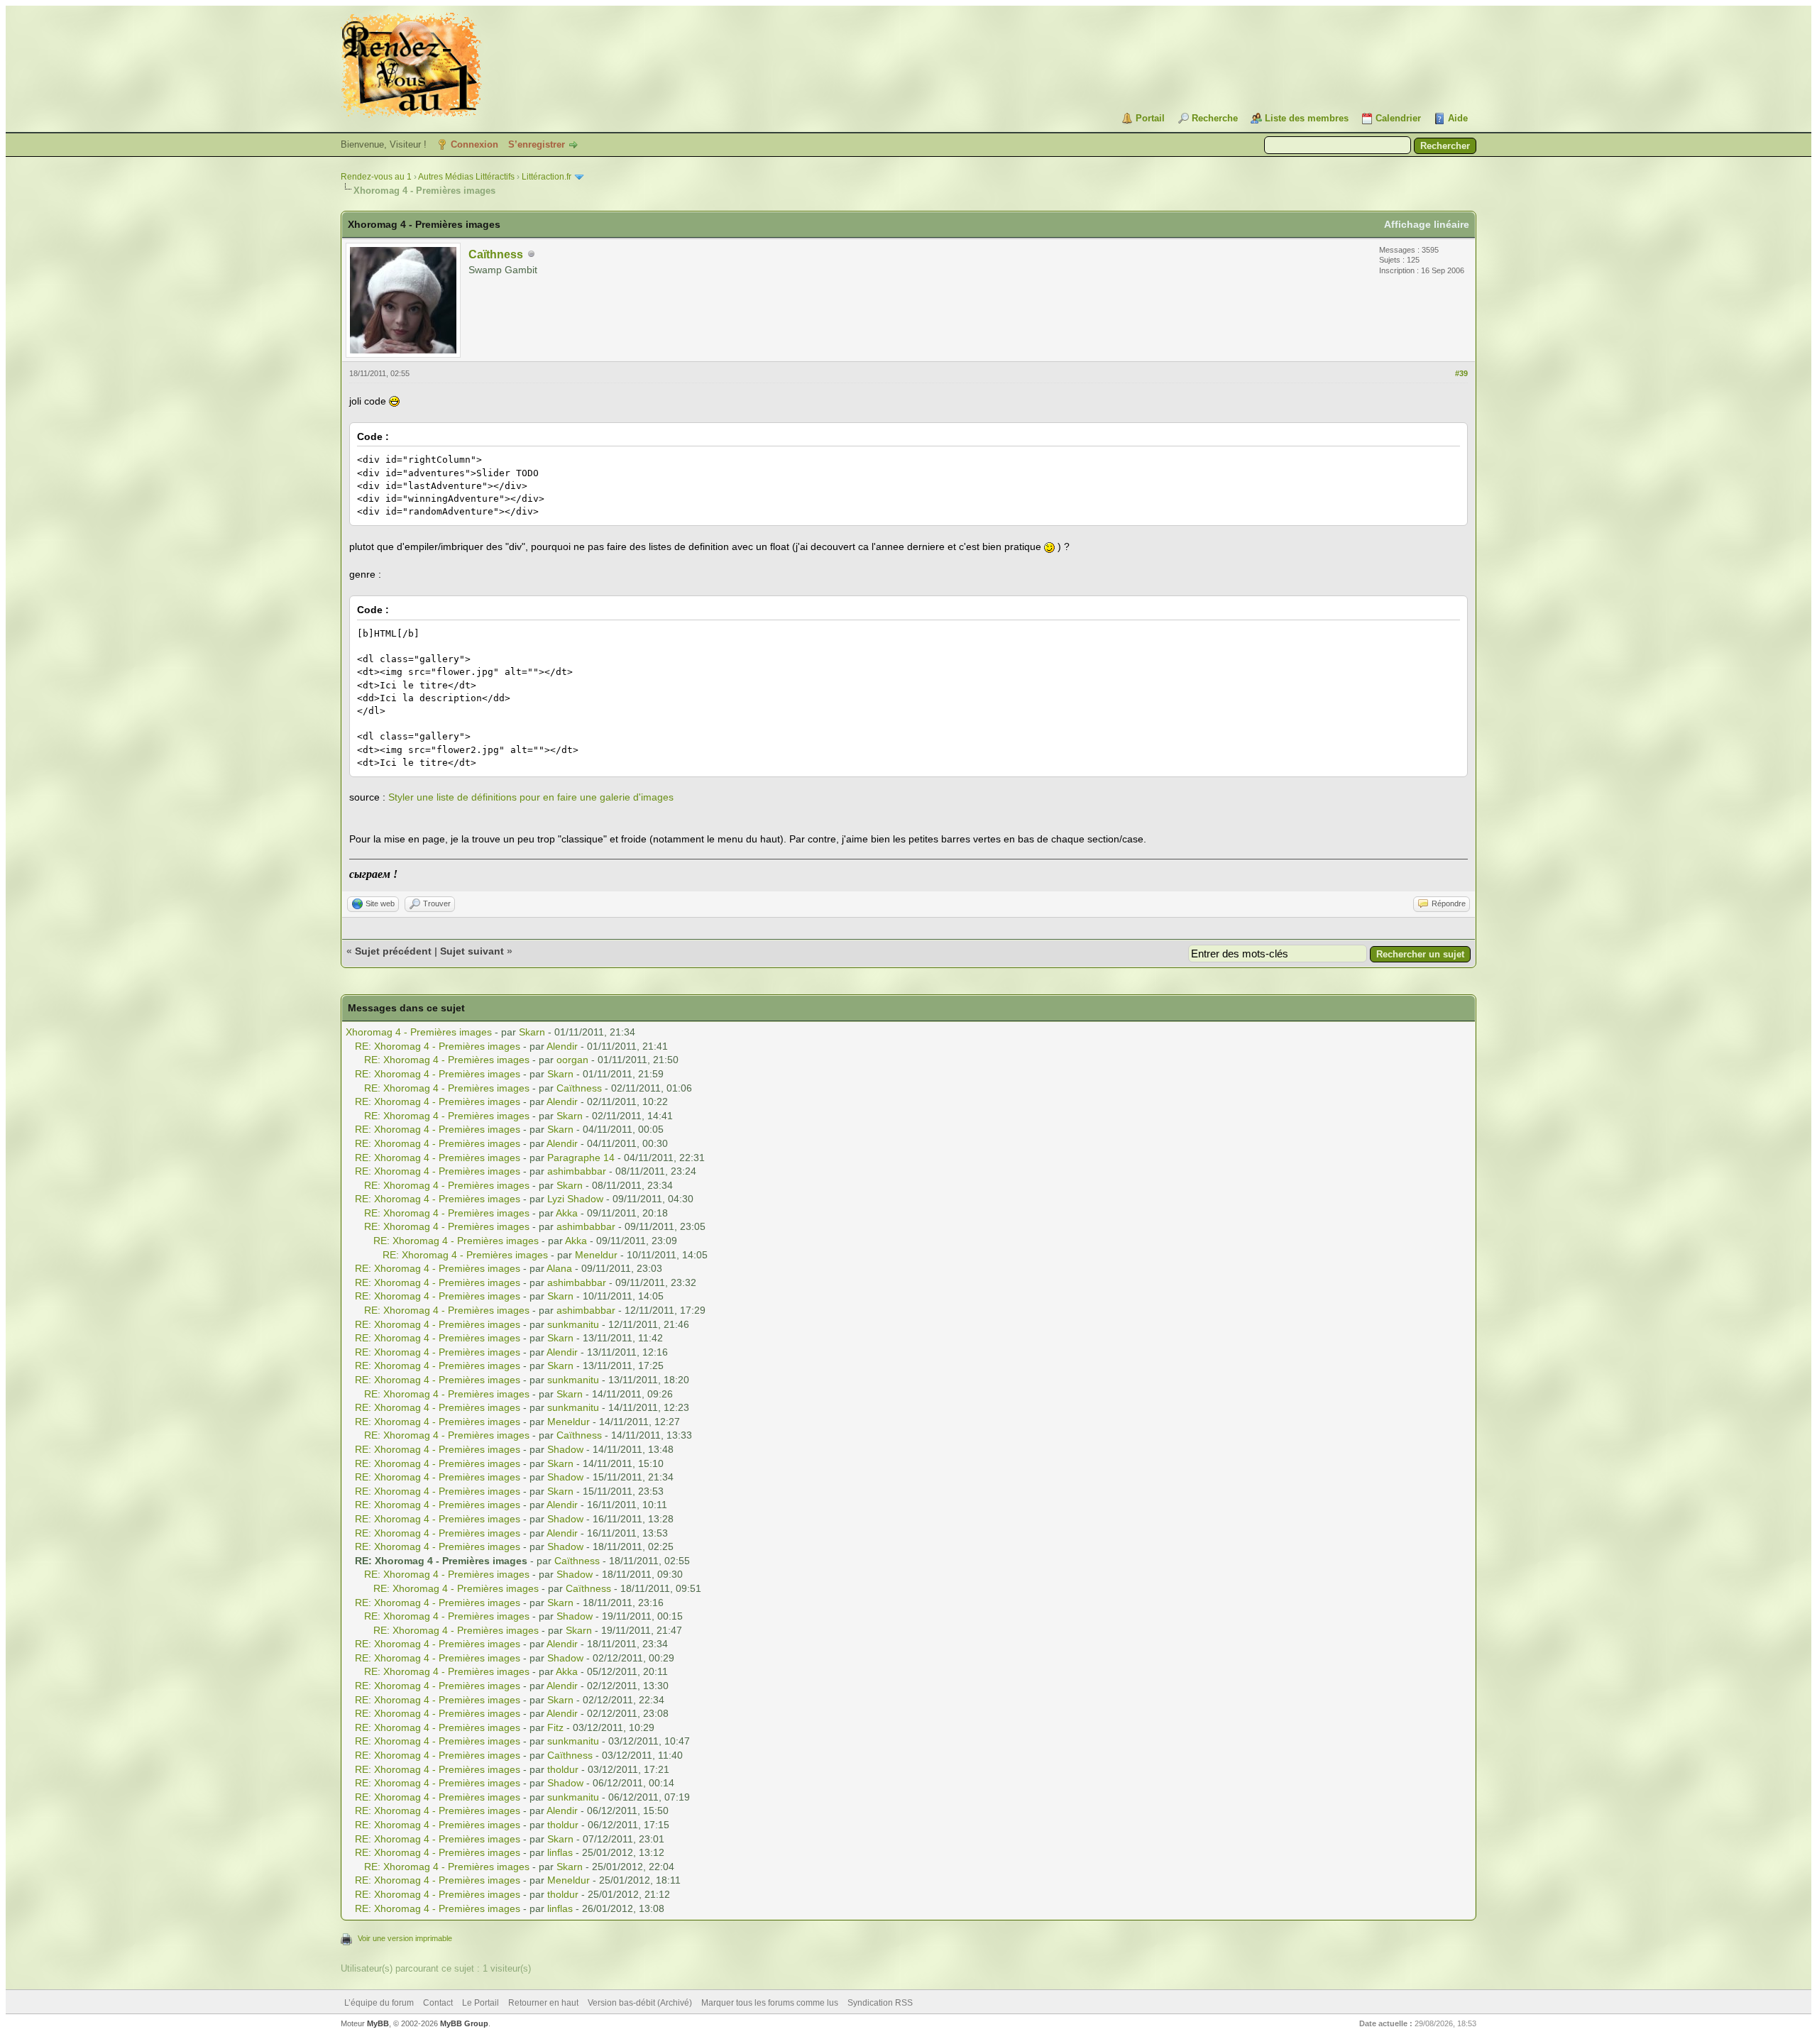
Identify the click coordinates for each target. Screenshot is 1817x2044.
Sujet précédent (393, 951)
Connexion (474, 144)
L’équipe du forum (379, 2003)
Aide (1458, 118)
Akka (567, 1213)
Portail (1150, 118)
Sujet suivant (472, 951)
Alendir (562, 1046)
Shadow (565, 1449)
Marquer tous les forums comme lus (770, 2003)
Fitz (555, 1727)
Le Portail (481, 2003)
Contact (438, 2003)
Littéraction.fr (547, 177)
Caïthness (496, 254)
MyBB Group (464, 2023)
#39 (1461, 373)
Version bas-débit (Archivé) (640, 2003)
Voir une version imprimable (405, 1938)
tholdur (563, 1769)
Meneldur (596, 1255)
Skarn (532, 1032)
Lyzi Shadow (575, 1199)
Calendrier (1398, 118)
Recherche (1215, 118)
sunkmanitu (573, 1324)
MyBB (378, 2023)
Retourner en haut (543, 2003)
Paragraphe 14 (581, 1158)
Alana (559, 1268)
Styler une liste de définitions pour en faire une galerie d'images (531, 797)
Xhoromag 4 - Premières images (419, 1032)
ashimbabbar (577, 1171)
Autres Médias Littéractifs (466, 177)
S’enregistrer (537, 144)
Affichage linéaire (1427, 224)
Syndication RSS (880, 2003)
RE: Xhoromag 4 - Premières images (438, 1046)
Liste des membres (1307, 118)
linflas (560, 1852)
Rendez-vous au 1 (376, 177)
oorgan (572, 1060)
